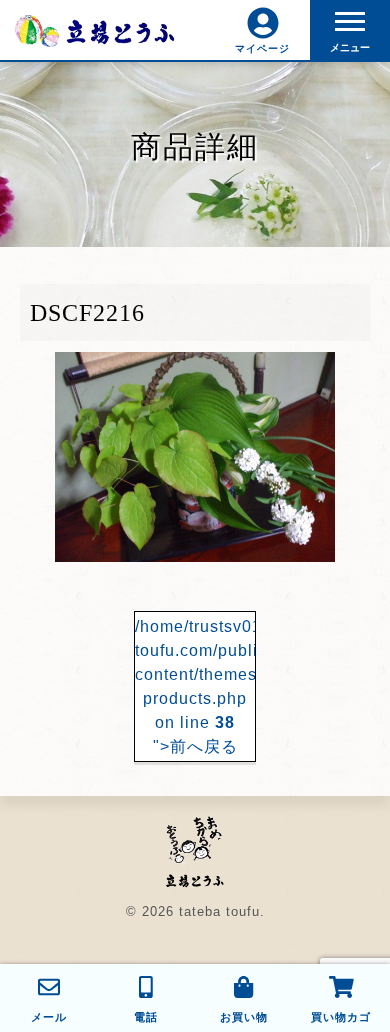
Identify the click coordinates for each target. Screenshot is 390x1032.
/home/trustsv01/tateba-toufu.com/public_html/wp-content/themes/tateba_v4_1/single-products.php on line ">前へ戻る (195, 686)
